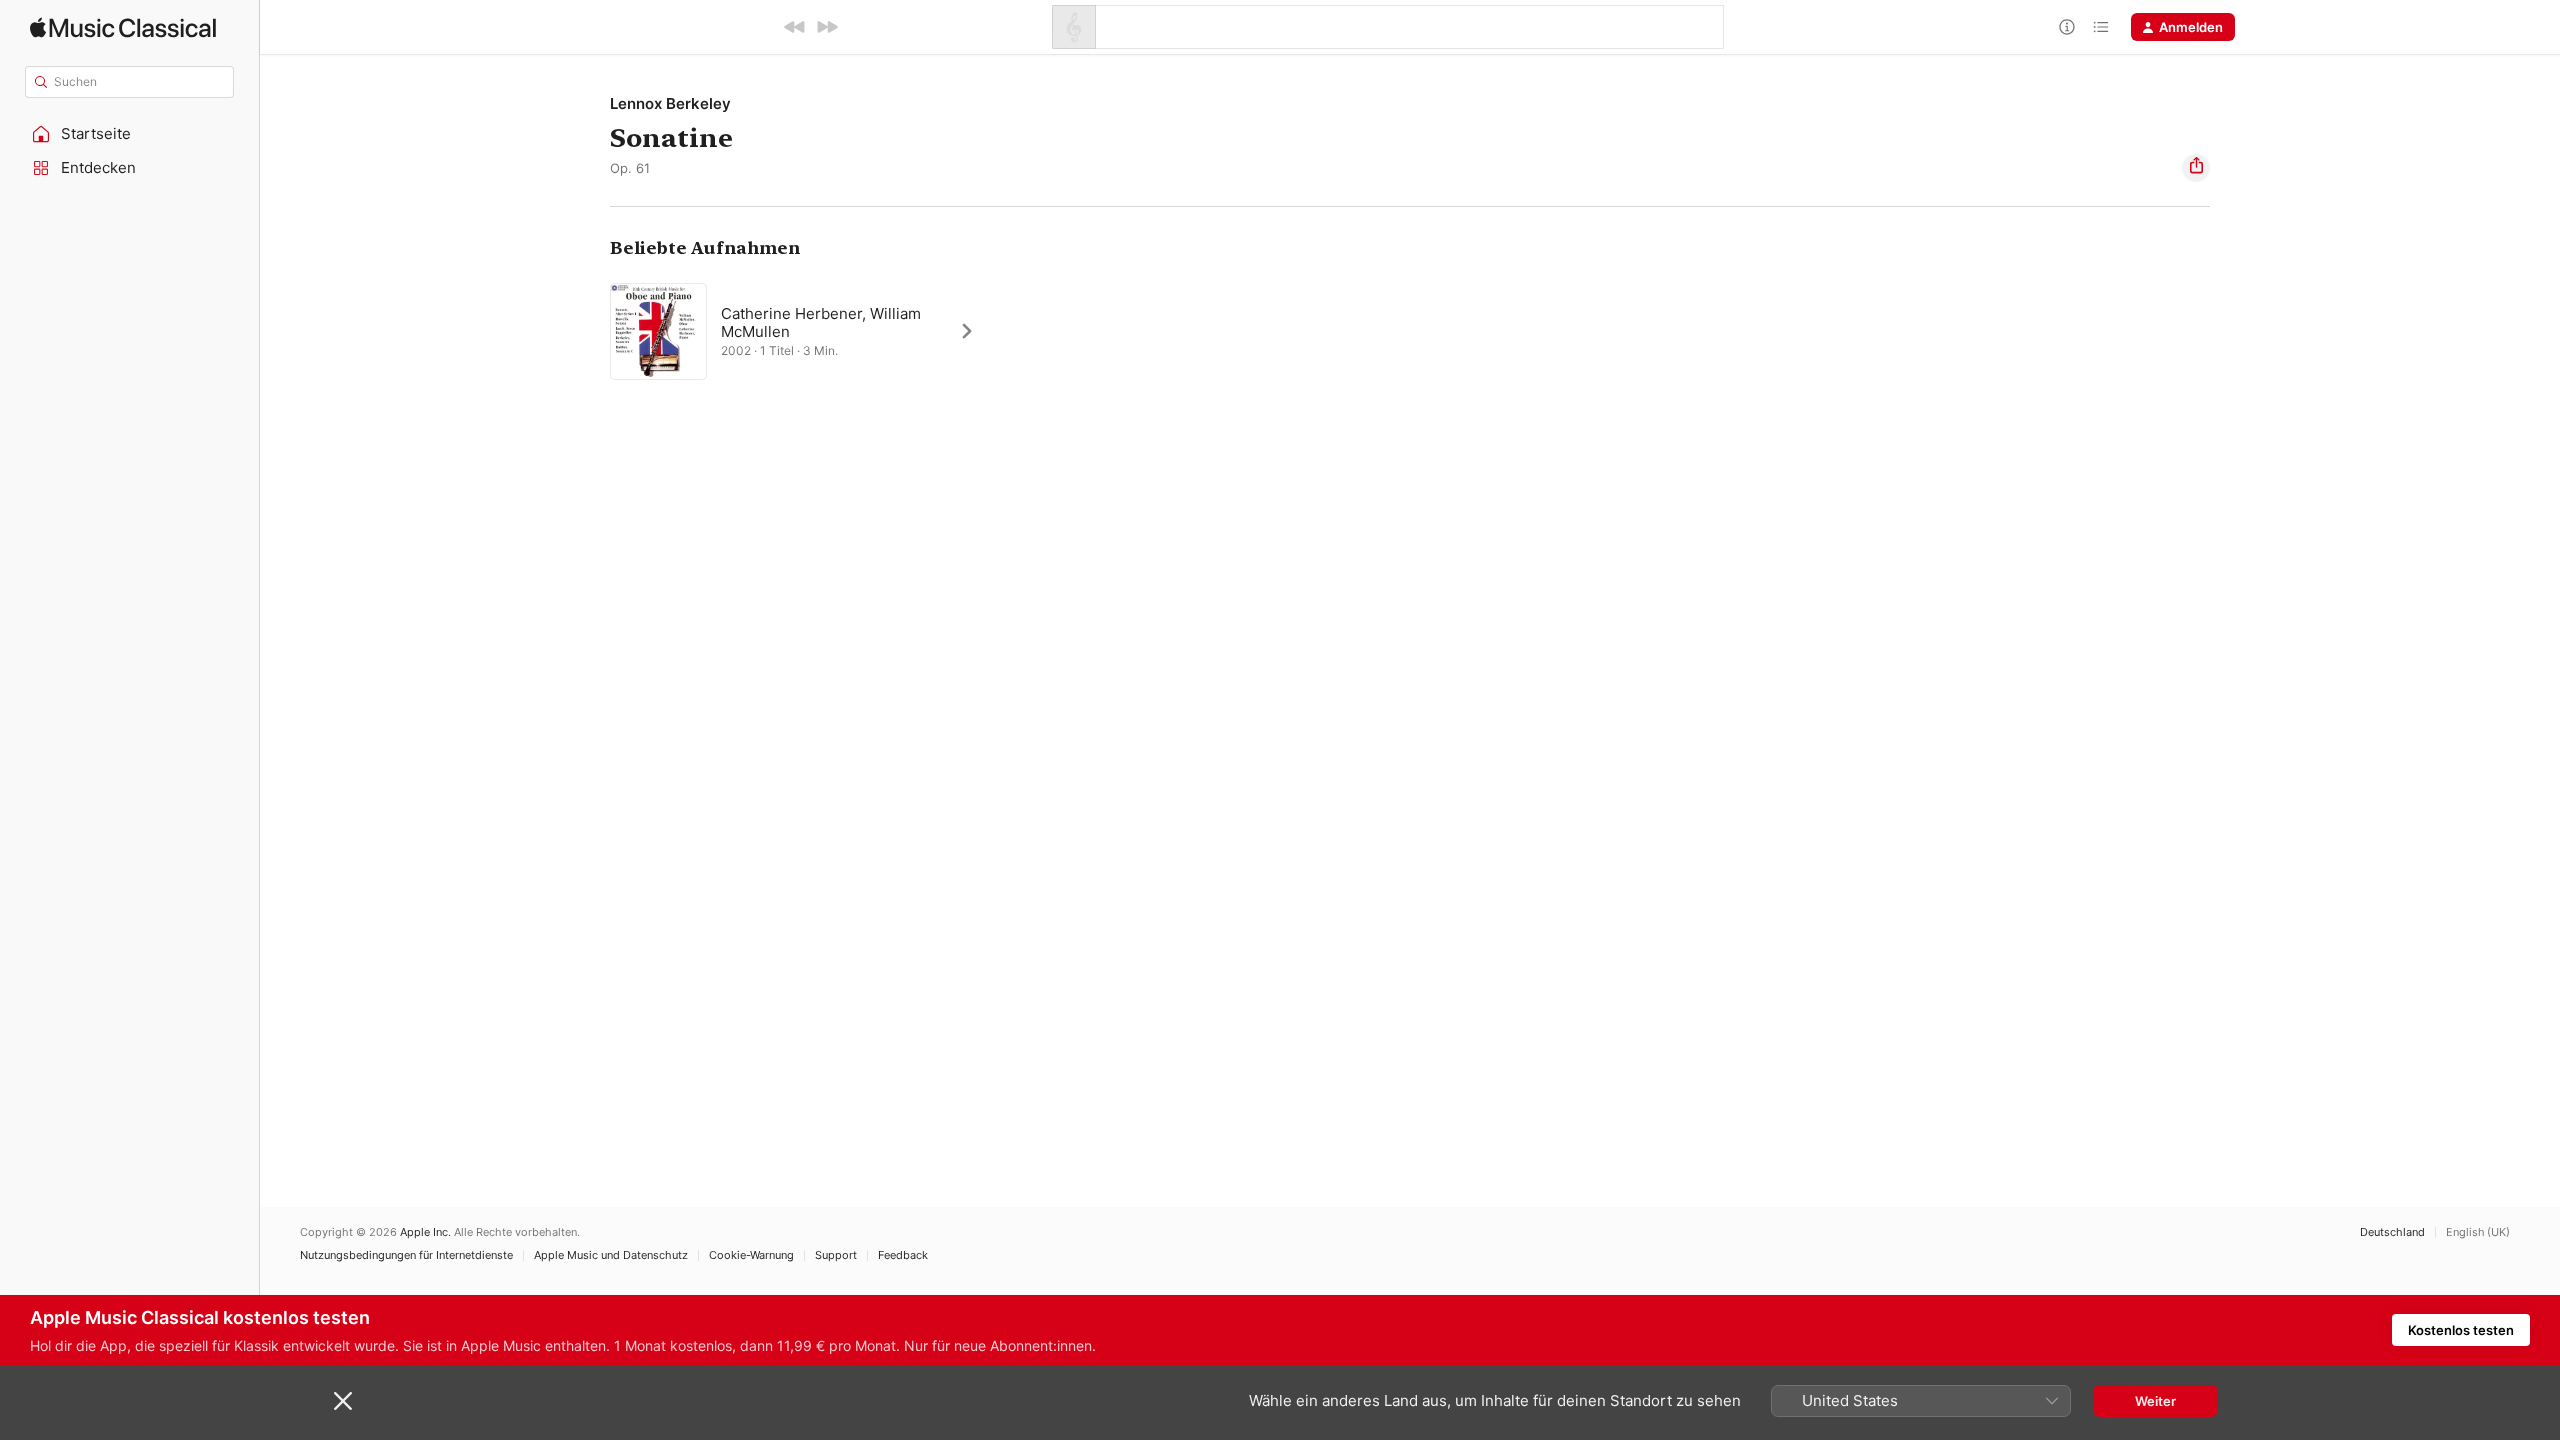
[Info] (2067, 27)
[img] (123, 27)
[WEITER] (827, 27)
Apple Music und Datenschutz (611, 1255)
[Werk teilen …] (2196, 168)
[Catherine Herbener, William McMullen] (802, 331)
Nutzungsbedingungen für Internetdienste (406, 1255)
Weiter (2155, 1401)
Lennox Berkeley (670, 103)
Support (836, 1255)
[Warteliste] (2101, 27)
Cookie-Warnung (751, 1255)
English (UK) (2478, 1232)
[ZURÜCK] (795, 27)
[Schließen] (343, 1401)
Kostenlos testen (2461, 1330)
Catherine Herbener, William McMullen (821, 322)
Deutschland (2392, 1232)
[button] (130, 134)
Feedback (903, 1255)
